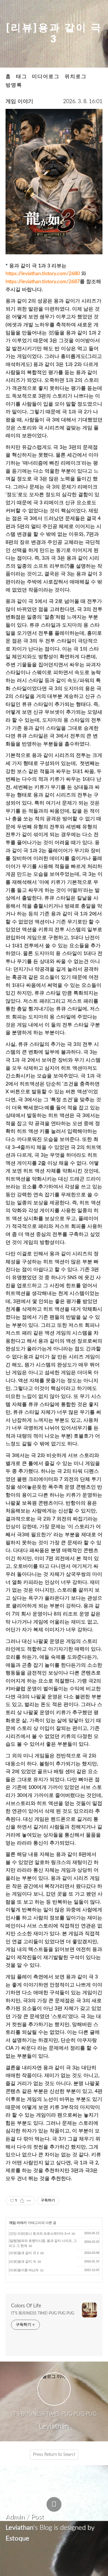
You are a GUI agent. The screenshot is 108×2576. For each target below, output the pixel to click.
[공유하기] (22, 2201)
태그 (22, 77)
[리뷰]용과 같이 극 (22, 2262)
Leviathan (20, 2528)
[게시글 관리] (29, 2201)
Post (37, 2517)
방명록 (14, 85)
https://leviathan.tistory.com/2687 (43, 282)
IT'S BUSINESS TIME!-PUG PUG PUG (43, 2313)
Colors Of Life (26, 2306)
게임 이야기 (19, 102)
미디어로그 (46, 77)
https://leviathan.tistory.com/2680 (43, 274)
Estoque (17, 2539)
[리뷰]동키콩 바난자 (24, 2270)
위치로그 (76, 77)
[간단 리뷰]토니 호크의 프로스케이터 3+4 (39, 2234)
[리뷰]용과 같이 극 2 (24, 2253)
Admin (15, 2517)
